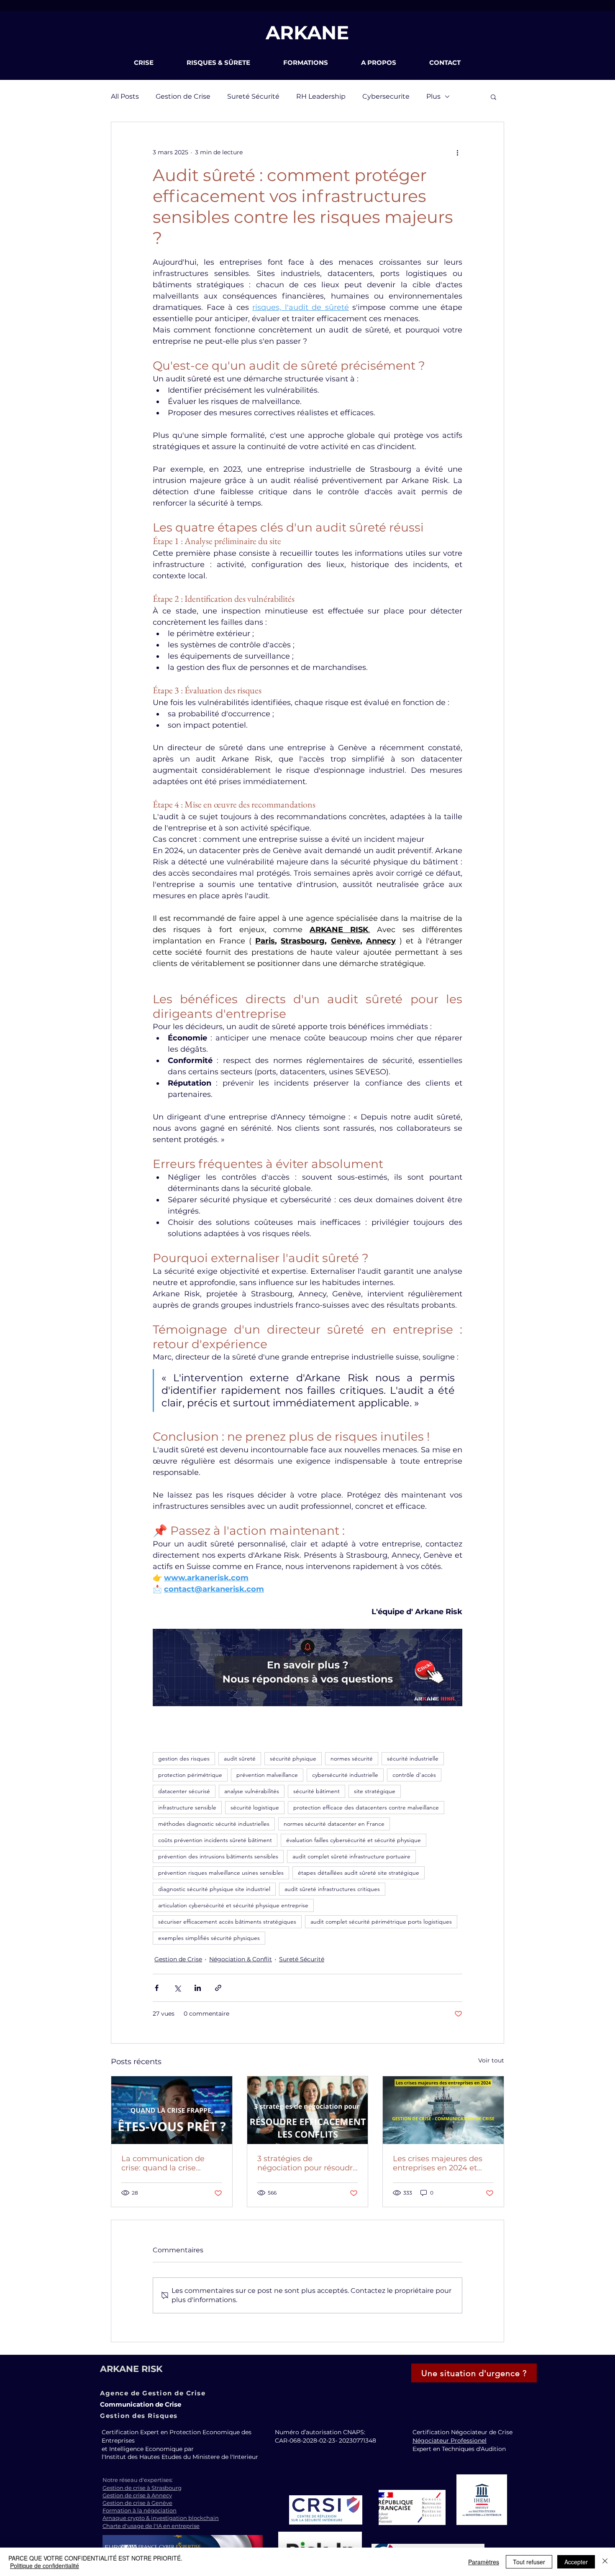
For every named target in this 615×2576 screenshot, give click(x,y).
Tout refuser (529, 2562)
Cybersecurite (386, 96)
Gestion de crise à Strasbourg (142, 2488)
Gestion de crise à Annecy (137, 2495)
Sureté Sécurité (253, 96)
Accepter (576, 2562)
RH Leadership (321, 96)
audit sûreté (240, 1758)
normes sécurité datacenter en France (334, 1824)
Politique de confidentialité (45, 2566)
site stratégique (375, 1791)
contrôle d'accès (414, 1775)
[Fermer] (605, 2562)
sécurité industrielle (413, 1758)
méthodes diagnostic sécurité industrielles (214, 1824)
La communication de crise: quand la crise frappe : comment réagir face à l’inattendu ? (168, 2163)
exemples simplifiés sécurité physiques (209, 1938)
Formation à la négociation (140, 2510)
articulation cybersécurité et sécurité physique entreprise (233, 1905)
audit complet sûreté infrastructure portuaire (351, 1856)
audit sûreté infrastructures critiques (332, 1889)
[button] (154, 63)
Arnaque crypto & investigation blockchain (161, 2518)
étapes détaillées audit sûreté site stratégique (359, 1873)
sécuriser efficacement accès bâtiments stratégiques (227, 1922)
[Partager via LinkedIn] (198, 1988)
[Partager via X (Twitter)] (177, 1988)
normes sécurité (352, 1758)
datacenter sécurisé (184, 1791)
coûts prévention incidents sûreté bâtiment (215, 1840)
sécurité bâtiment (316, 1791)
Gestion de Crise (183, 96)
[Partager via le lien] (218, 1988)
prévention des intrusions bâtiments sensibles (218, 1856)
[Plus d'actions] (457, 152)
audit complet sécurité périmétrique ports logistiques (381, 1922)
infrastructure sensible (187, 1807)
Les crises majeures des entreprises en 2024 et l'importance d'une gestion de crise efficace (438, 2163)
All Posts (125, 96)
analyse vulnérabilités (252, 1791)
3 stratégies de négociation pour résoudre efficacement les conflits (307, 2163)
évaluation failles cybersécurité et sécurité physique (354, 1840)
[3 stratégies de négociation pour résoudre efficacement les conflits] (308, 2110)
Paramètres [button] (484, 2562)
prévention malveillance (267, 1775)
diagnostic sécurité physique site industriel (214, 1889)
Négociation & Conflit (241, 1959)
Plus (433, 96)
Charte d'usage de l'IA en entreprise (151, 2526)
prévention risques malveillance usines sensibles (221, 1873)
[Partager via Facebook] (157, 1988)
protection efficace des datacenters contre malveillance (366, 1807)
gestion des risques (184, 1758)
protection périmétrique (190, 1775)
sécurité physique (293, 1758)
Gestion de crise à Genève (137, 2503)
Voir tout (491, 2060)
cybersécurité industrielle (345, 1775)
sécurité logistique (255, 1807)
